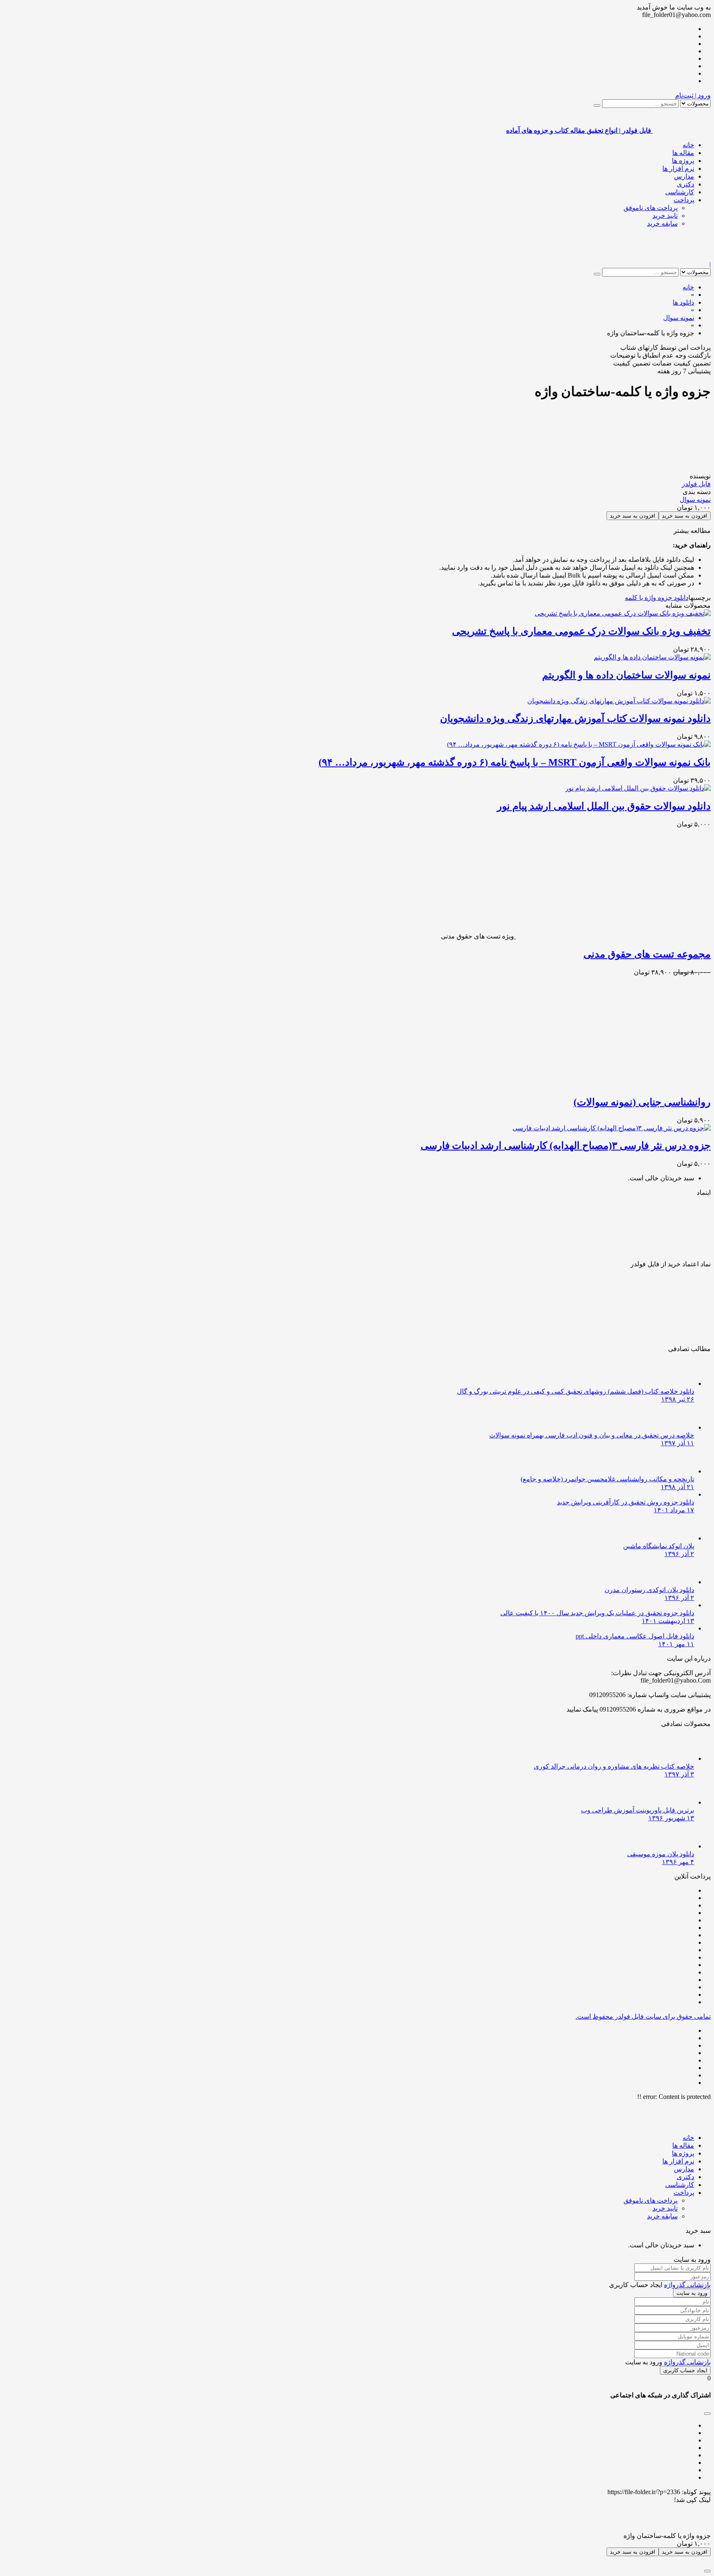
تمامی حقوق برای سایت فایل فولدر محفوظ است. (643, 2016)
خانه (688, 145)
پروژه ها (683, 161)
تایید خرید (665, 216)
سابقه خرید (662, 223)
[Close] (707, 2571)
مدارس (684, 176)
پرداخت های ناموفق (651, 208)
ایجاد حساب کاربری (685, 2370)
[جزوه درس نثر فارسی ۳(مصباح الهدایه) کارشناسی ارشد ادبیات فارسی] (612, 1128)
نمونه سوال (695, 500)
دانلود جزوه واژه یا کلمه (657, 598)
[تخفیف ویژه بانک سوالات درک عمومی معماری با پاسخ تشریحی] (623, 613)
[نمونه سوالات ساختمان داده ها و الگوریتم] (652, 657)
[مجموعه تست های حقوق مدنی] (612, 936)
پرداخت (684, 200)
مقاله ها (683, 153)
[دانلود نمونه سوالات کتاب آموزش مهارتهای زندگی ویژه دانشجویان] (619, 701)
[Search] (597, 105)
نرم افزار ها (678, 168)
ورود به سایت (692, 2293)
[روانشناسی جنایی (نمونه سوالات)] (613, 1084)
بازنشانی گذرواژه (687, 2285)
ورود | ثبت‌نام (693, 95)
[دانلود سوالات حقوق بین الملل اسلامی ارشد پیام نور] (638, 788)
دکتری (685, 184)
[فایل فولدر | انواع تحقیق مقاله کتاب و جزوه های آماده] (682, 257)
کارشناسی (680, 192)
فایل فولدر (696, 484)
